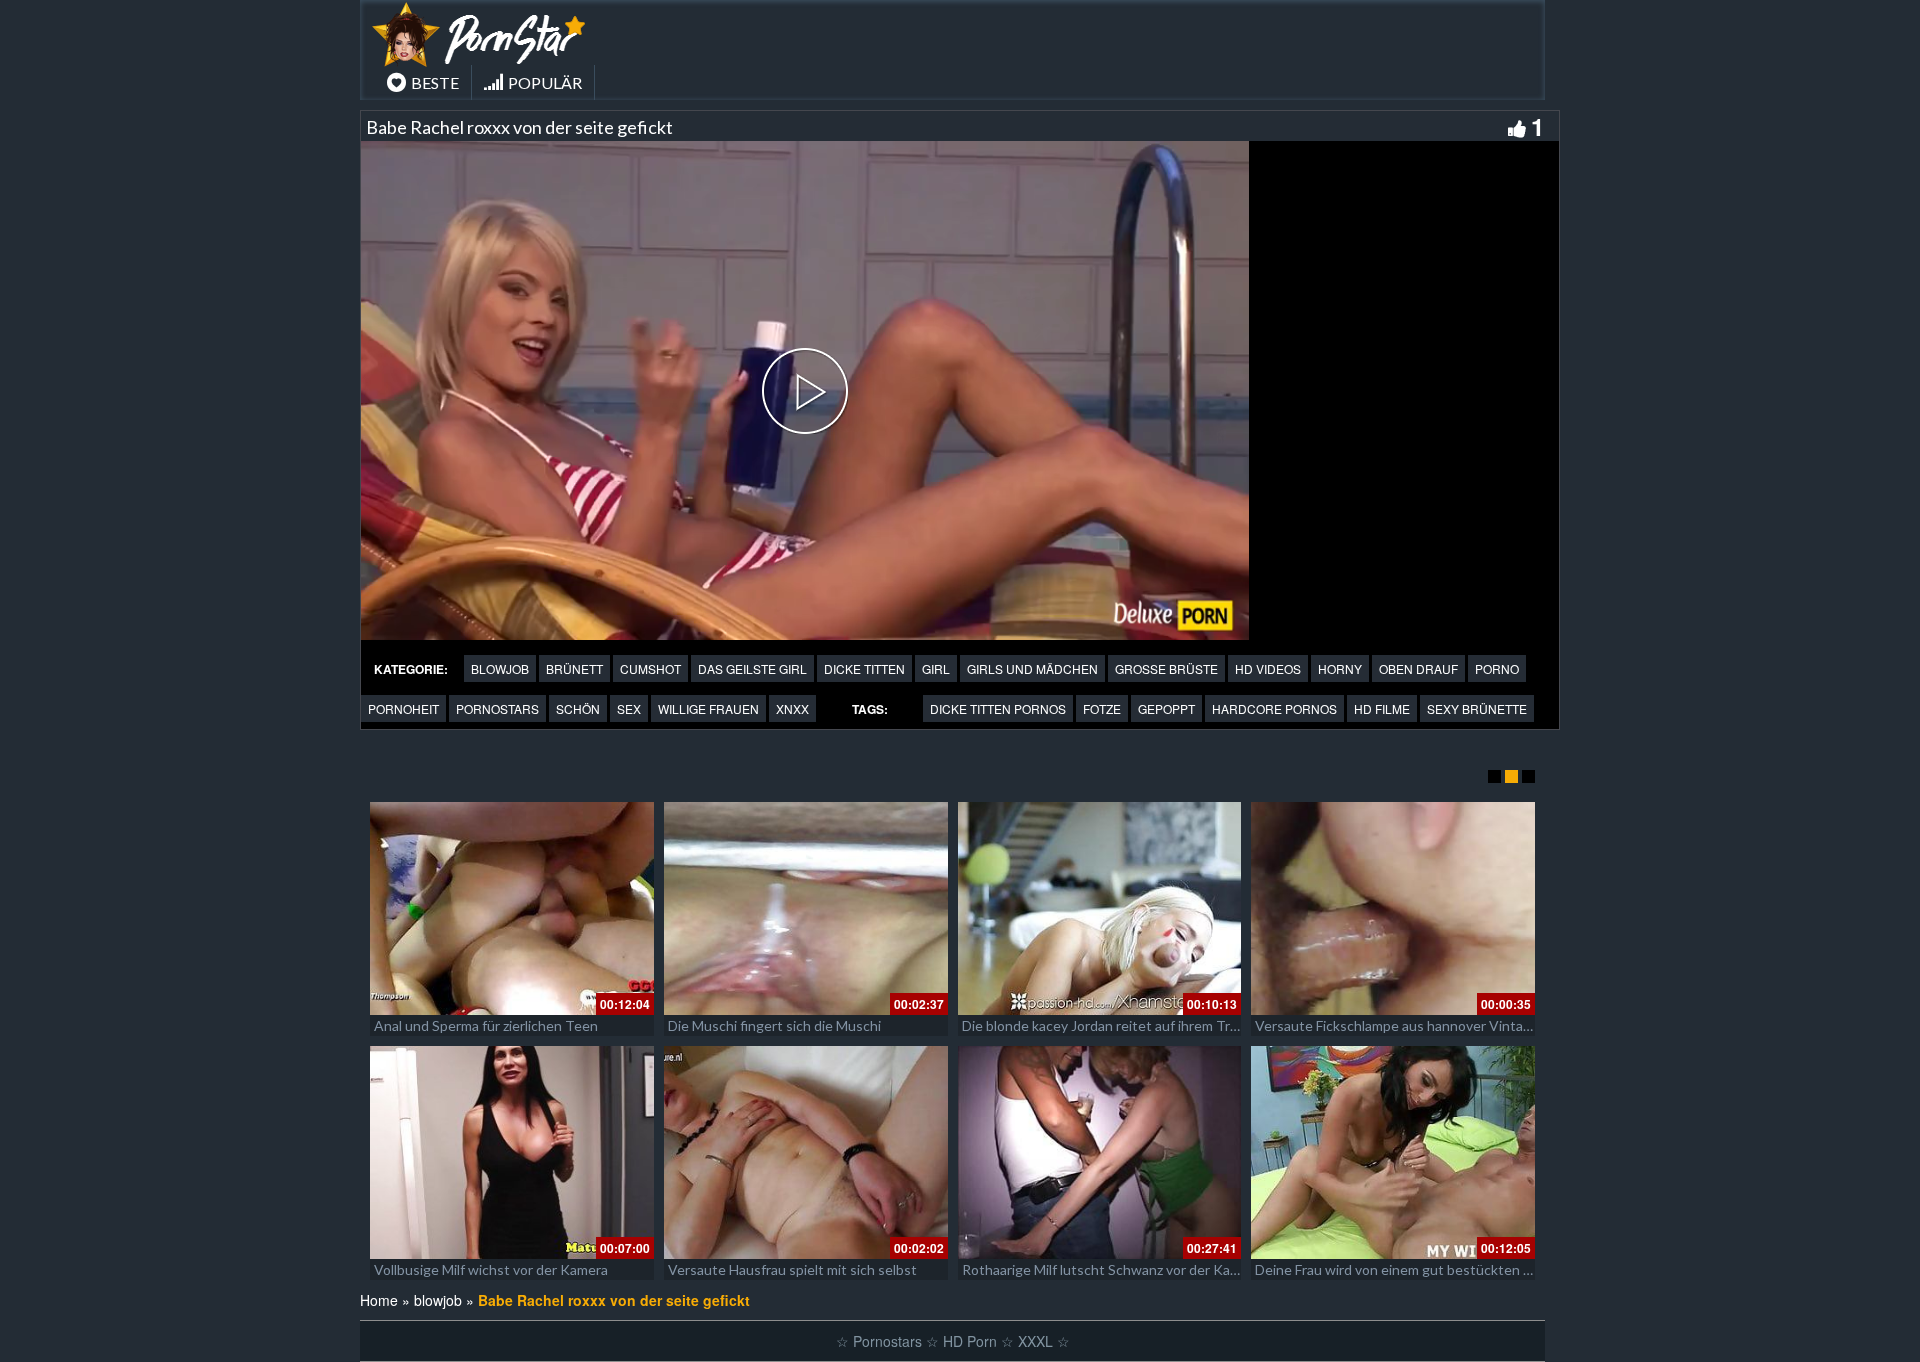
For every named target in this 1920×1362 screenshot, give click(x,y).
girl (936, 668)
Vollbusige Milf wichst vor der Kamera (491, 1269)
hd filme (1382, 708)
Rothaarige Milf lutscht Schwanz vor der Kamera (1111, 1269)
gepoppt (1166, 708)
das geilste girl (752, 668)
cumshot (650, 668)
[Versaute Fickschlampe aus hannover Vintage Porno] (1393, 908)
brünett (574, 668)
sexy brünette (1477, 708)
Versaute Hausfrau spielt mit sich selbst (792, 1269)
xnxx (792, 708)
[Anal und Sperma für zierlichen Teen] (512, 908)
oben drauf (1418, 668)
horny (1340, 668)
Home (379, 1300)
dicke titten (864, 668)
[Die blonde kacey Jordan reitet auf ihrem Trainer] (1100, 908)
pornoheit (403, 708)
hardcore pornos (1274, 708)
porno (1497, 668)
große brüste (1166, 668)
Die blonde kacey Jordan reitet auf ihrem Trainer (1111, 1025)
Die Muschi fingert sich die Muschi (774, 1025)
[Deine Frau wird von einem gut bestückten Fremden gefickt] (1393, 1152)
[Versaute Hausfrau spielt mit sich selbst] (806, 1152)
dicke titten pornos (998, 708)
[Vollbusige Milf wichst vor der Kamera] (512, 1152)
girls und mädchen (1032, 668)
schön (578, 708)
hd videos (1268, 668)
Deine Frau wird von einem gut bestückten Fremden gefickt (1440, 1269)
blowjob (500, 668)
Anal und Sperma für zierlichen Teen (486, 1025)
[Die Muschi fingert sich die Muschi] (806, 908)
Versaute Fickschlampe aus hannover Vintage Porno (1417, 1025)
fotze (1102, 708)
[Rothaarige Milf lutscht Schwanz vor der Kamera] (1100, 1152)
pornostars (497, 708)
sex (629, 708)
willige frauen (708, 708)
